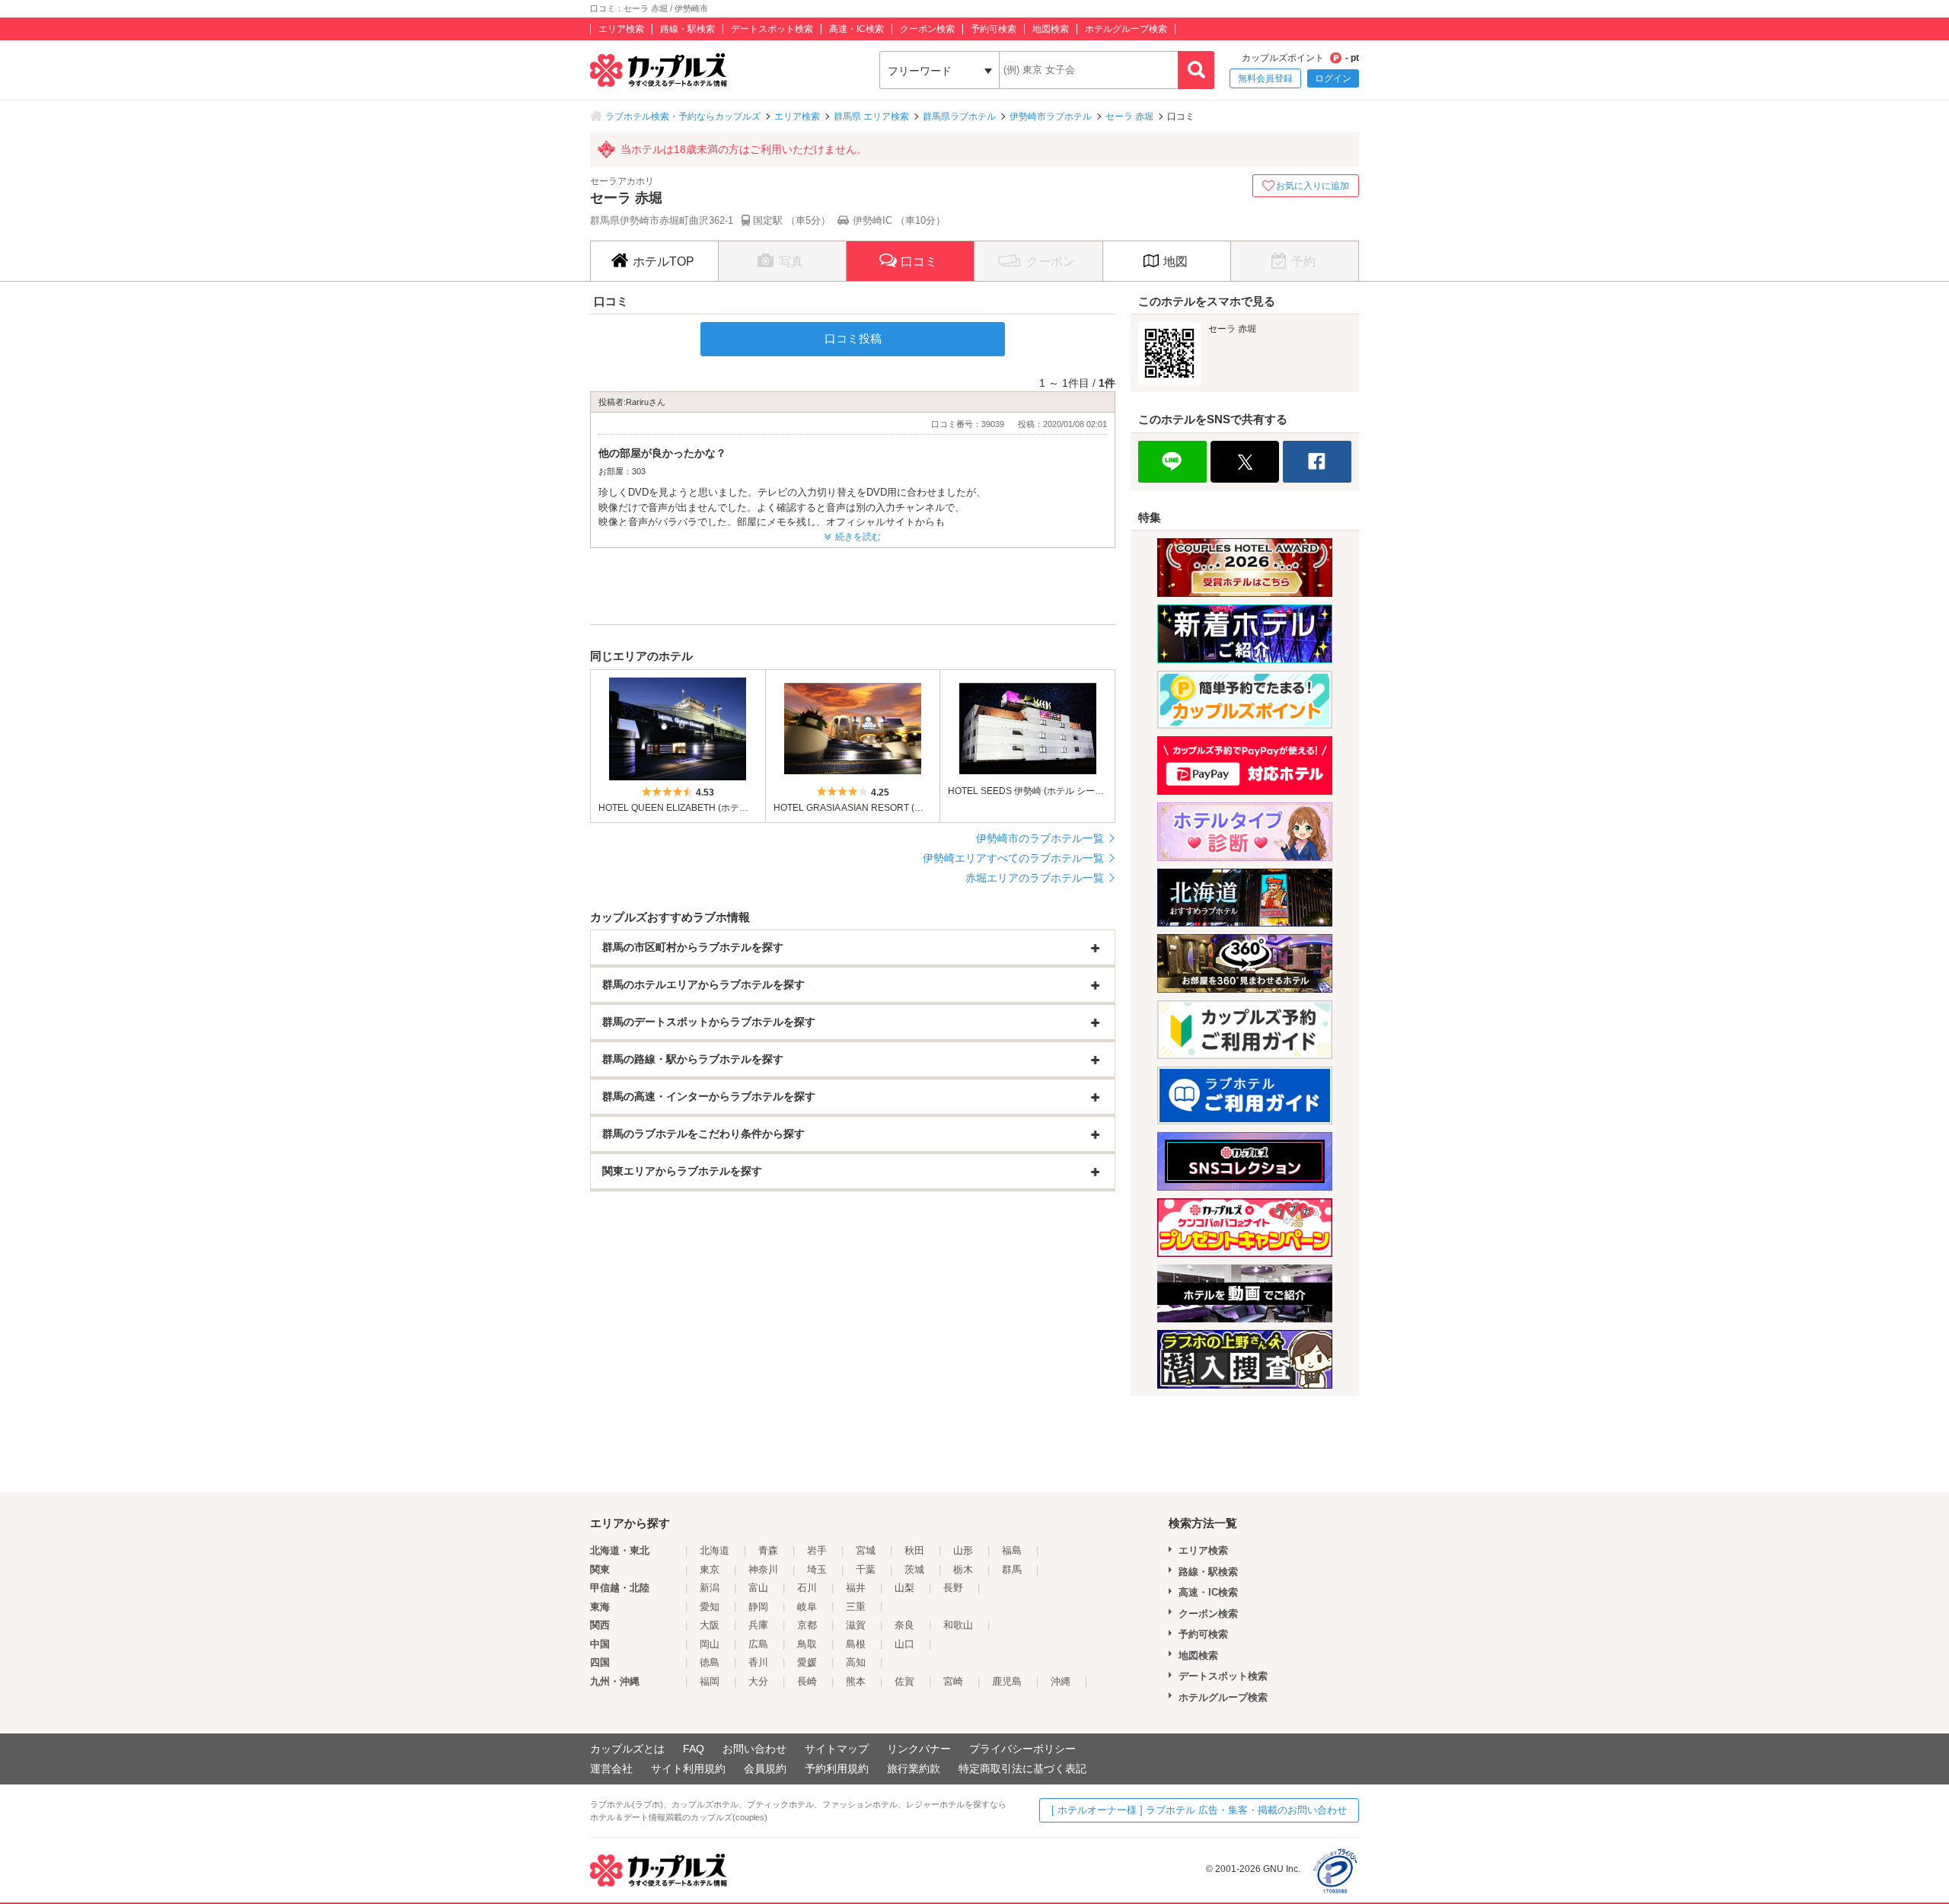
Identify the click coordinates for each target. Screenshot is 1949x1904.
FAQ (694, 1749)
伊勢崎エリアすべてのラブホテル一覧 (1013, 858)
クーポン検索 (927, 29)
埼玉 (817, 1569)
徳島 (710, 1662)
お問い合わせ (754, 1749)
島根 (856, 1644)
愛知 (710, 1607)
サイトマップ (837, 1749)
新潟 (710, 1588)
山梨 (904, 1588)
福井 (856, 1588)
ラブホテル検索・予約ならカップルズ (683, 116)
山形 (963, 1550)
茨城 (914, 1569)
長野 (953, 1588)
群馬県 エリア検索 (871, 116)
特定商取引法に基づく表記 (1022, 1768)
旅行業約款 (914, 1768)
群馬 (1012, 1569)
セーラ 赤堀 (1129, 116)
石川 (807, 1588)
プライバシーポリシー (1022, 1749)
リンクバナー (919, 1749)
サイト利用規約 (688, 1768)
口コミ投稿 (853, 338)
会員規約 (765, 1768)
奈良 (904, 1625)
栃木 (963, 1569)
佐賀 (904, 1681)
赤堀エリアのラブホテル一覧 (1035, 878)
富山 (758, 1588)
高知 (856, 1662)
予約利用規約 (837, 1768)
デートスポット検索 (772, 29)
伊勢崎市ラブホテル (1051, 116)
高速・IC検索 (856, 29)
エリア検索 (621, 29)
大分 (758, 1681)
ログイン (1333, 78)
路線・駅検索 (687, 29)
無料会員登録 (1265, 78)
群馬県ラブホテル (959, 116)
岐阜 (807, 1607)
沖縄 (1061, 1681)
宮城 (866, 1550)
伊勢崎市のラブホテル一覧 (1040, 838)
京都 (807, 1625)
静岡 (758, 1607)
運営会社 (611, 1768)
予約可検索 (994, 29)
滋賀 (856, 1625)
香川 (758, 1662)
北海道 (715, 1550)
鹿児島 (1007, 1681)
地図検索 (1051, 29)
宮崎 (953, 1681)
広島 (758, 1644)
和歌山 (958, 1625)
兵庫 (758, 1625)
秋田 (914, 1550)
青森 (768, 1550)
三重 (856, 1607)
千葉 (866, 1569)
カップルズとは (627, 1749)
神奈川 (763, 1569)
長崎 (807, 1681)
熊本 (856, 1681)
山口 (904, 1644)
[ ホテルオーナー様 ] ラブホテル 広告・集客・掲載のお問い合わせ (1199, 1810)
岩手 (817, 1550)
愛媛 (807, 1662)
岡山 (710, 1644)
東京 (710, 1569)
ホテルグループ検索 (1126, 29)
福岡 (710, 1681)
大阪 (710, 1625)
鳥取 (807, 1644)
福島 (1012, 1550)
